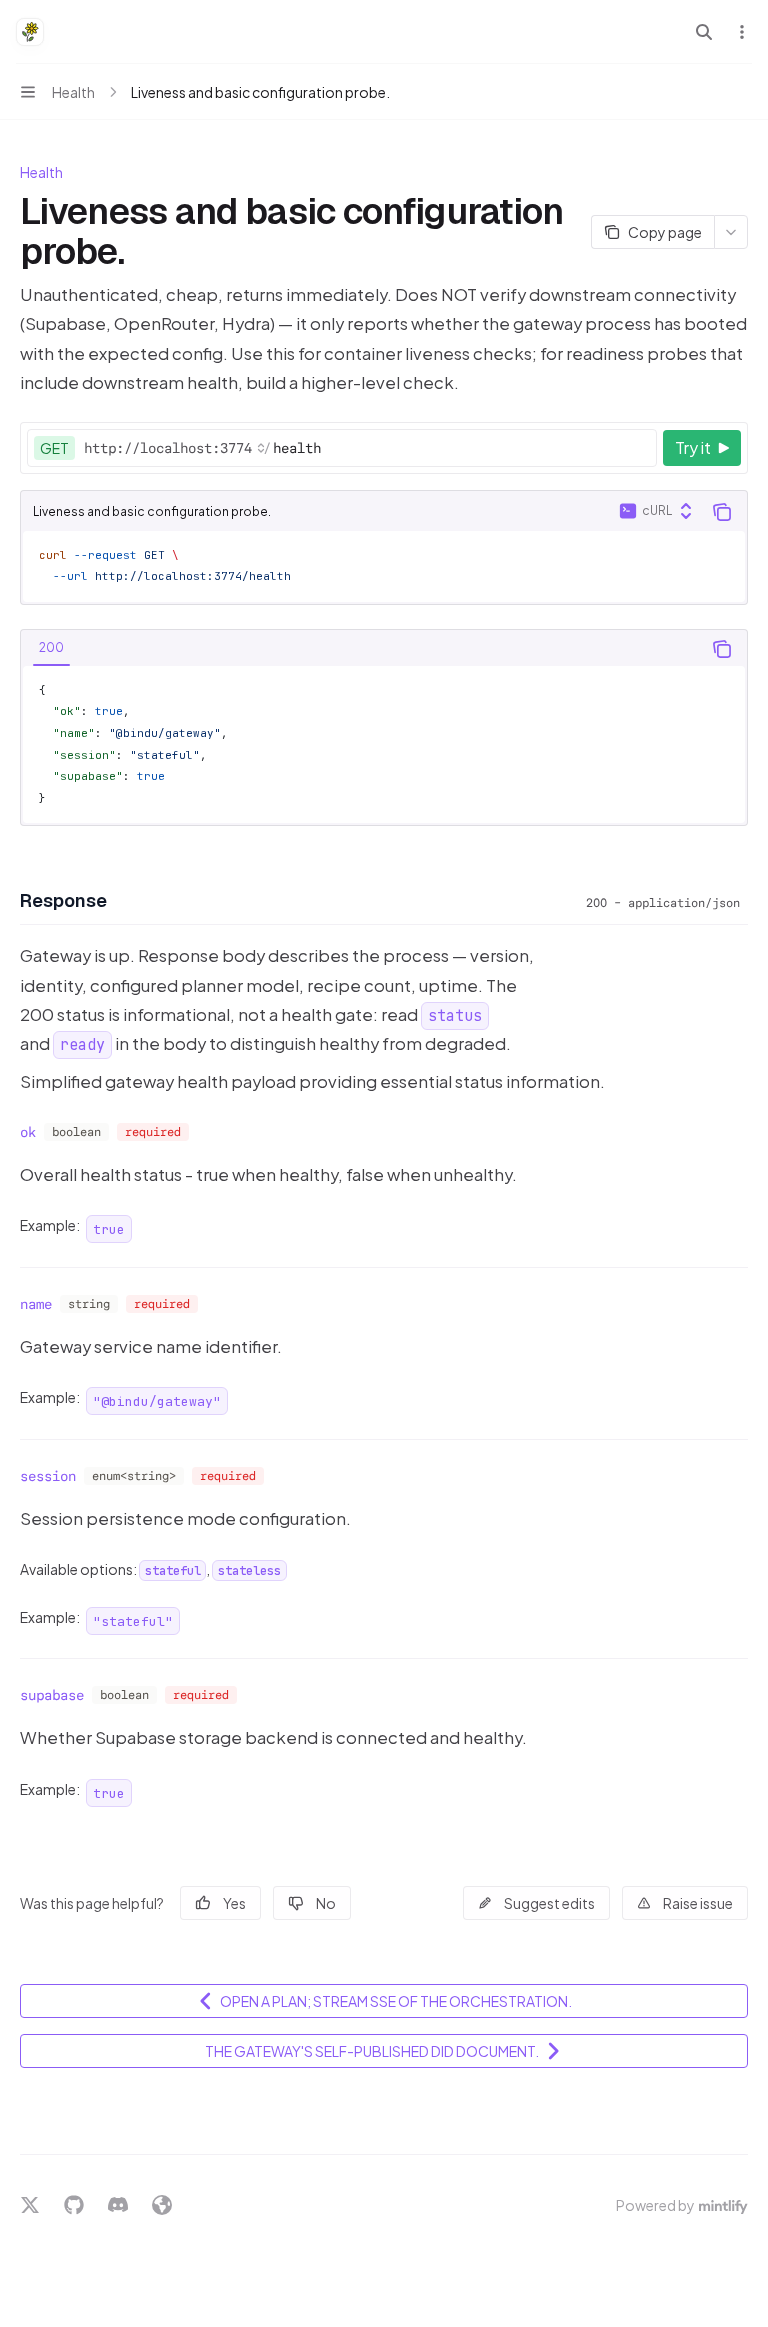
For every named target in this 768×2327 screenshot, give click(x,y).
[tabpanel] (384, 745)
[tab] (51, 648)
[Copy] (638, 448)
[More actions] (742, 32)
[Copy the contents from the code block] (722, 512)
